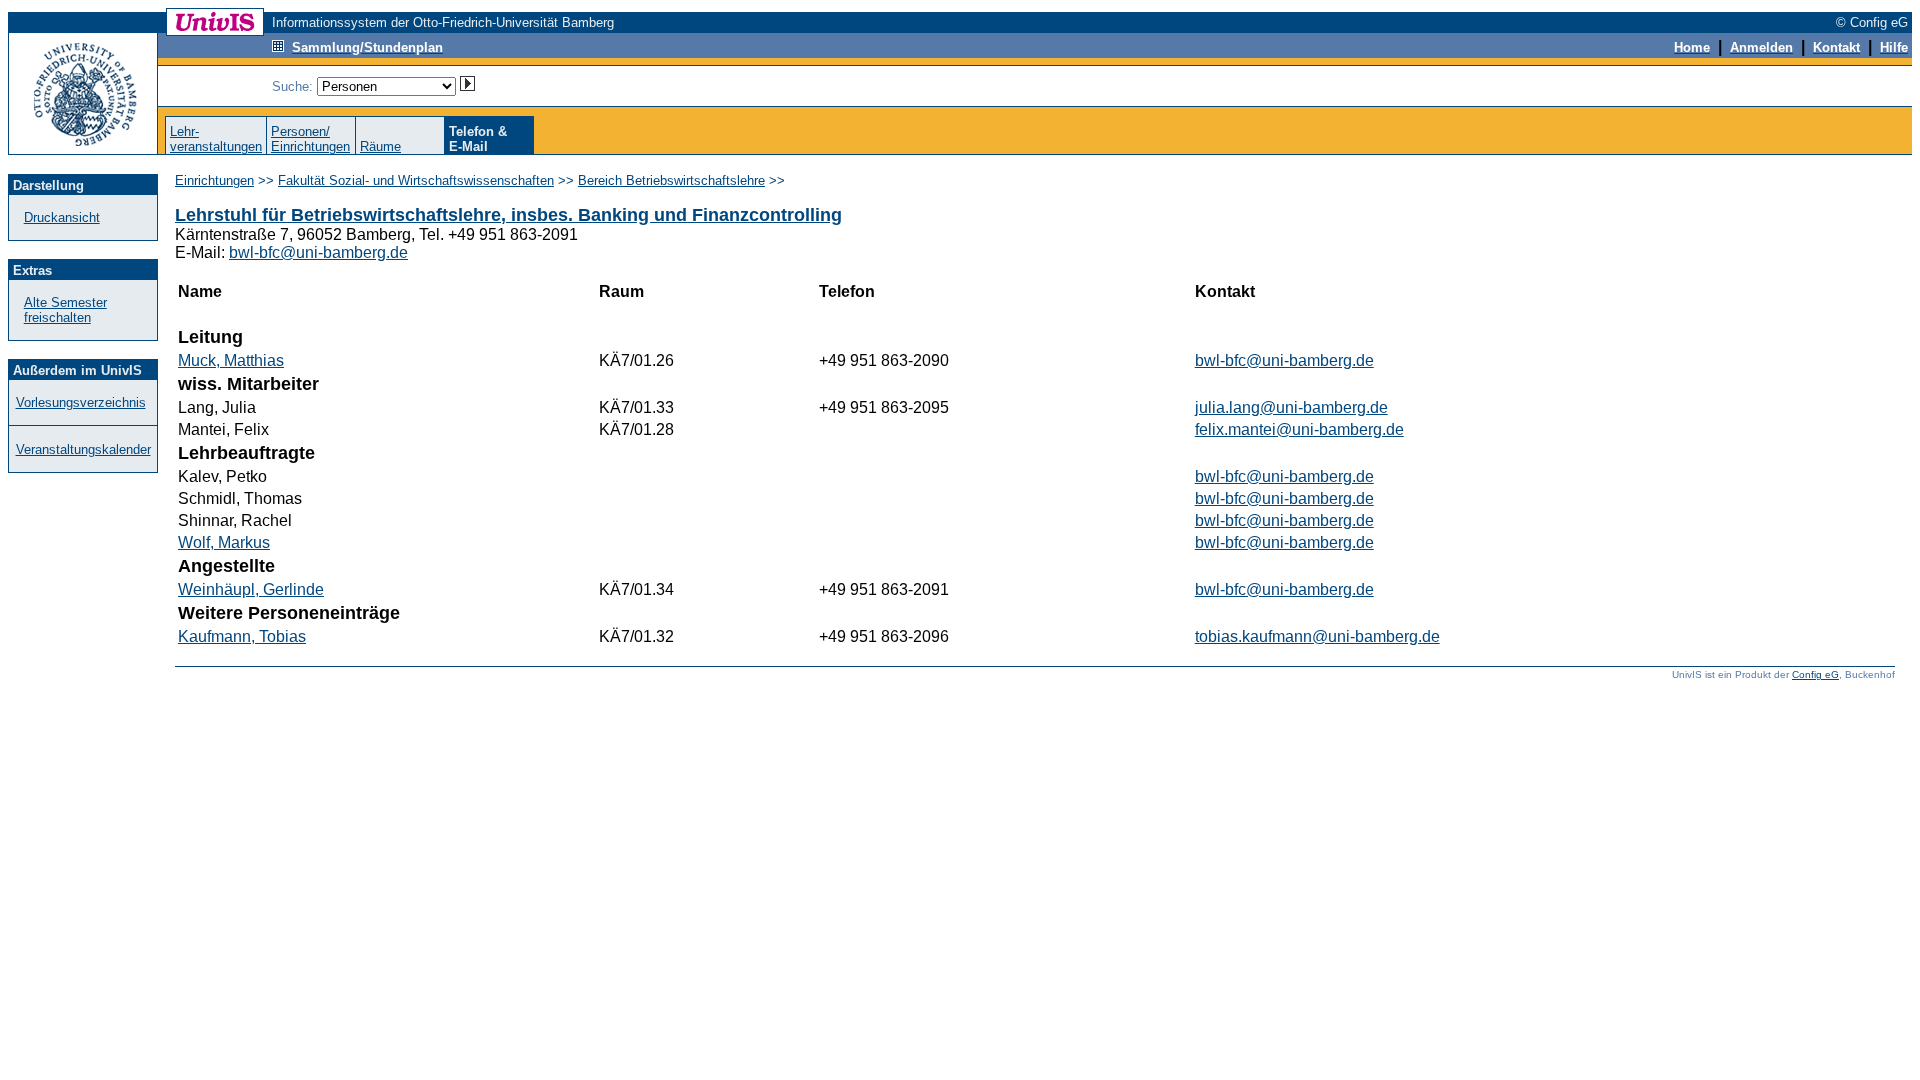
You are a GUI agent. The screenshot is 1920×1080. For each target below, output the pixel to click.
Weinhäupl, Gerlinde (251, 589)
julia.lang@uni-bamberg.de (1291, 407)
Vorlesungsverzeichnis (81, 402)
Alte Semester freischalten (65, 310)
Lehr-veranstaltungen (216, 139)
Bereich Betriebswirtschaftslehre (671, 180)
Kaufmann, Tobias (242, 636)
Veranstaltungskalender (83, 449)
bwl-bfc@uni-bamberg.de (318, 252)
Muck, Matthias (231, 360)
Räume (380, 146)
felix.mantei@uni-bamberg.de (1299, 429)
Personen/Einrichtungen (310, 139)
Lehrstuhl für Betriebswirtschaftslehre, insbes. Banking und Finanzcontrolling (508, 215)
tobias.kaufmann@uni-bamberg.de (1317, 636)
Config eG (1815, 674)
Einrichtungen (214, 180)
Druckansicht (62, 217)
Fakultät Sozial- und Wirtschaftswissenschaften (416, 180)
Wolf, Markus (224, 542)
